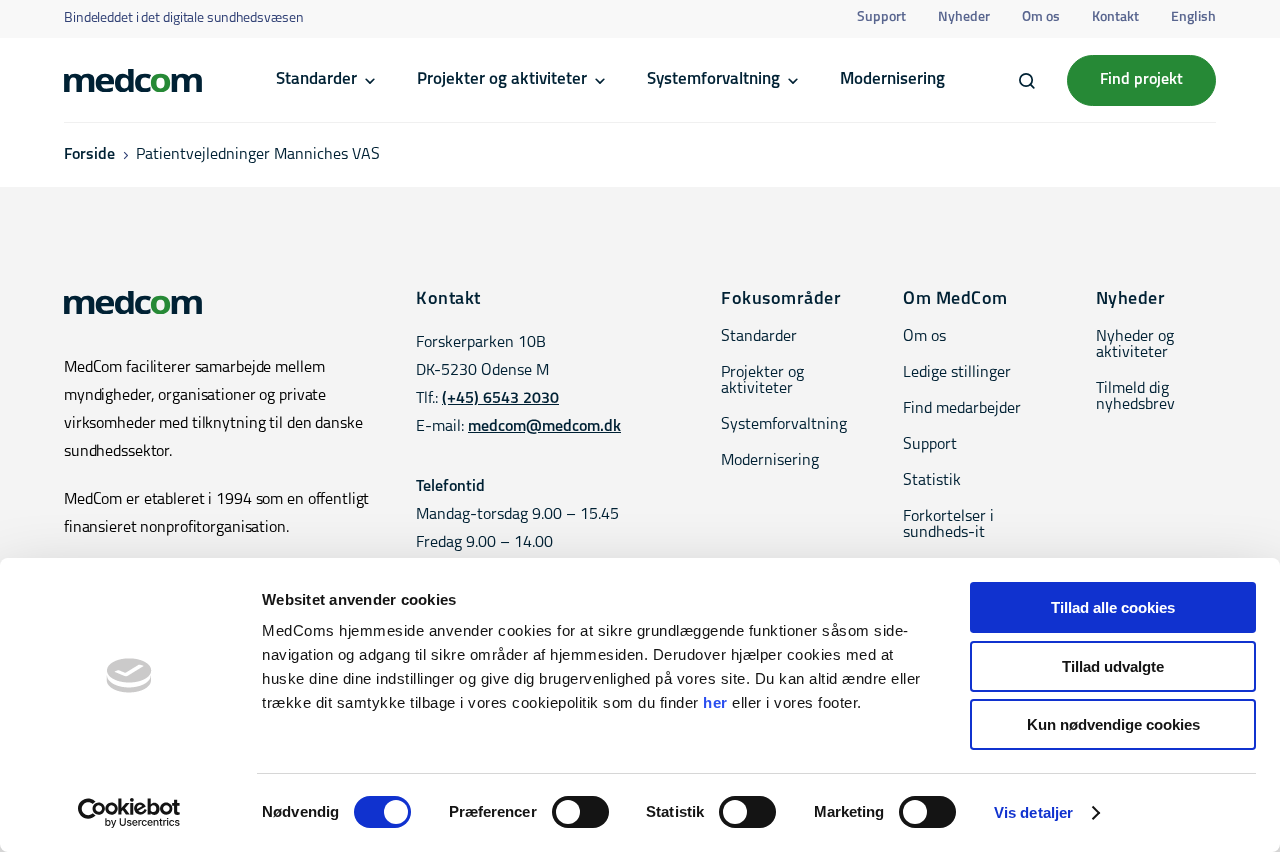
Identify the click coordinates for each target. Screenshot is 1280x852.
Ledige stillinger (957, 373)
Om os (1041, 17)
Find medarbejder (962, 409)
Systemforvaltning (713, 79)
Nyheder (964, 17)
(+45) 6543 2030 (500, 399)
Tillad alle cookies (1113, 607)
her (715, 702)
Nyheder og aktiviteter (1135, 345)
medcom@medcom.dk (544, 427)
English (1193, 17)
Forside (89, 155)
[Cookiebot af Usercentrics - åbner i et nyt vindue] (129, 813)
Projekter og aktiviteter (502, 79)
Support (881, 17)
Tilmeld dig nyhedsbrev (1135, 397)
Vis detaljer (1033, 812)
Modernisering (892, 79)
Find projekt (1141, 80)
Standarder (316, 79)
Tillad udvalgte (1113, 666)
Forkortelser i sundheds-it (948, 525)
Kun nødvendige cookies (1113, 724)
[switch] (580, 812)
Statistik (932, 481)
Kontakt (1115, 17)
